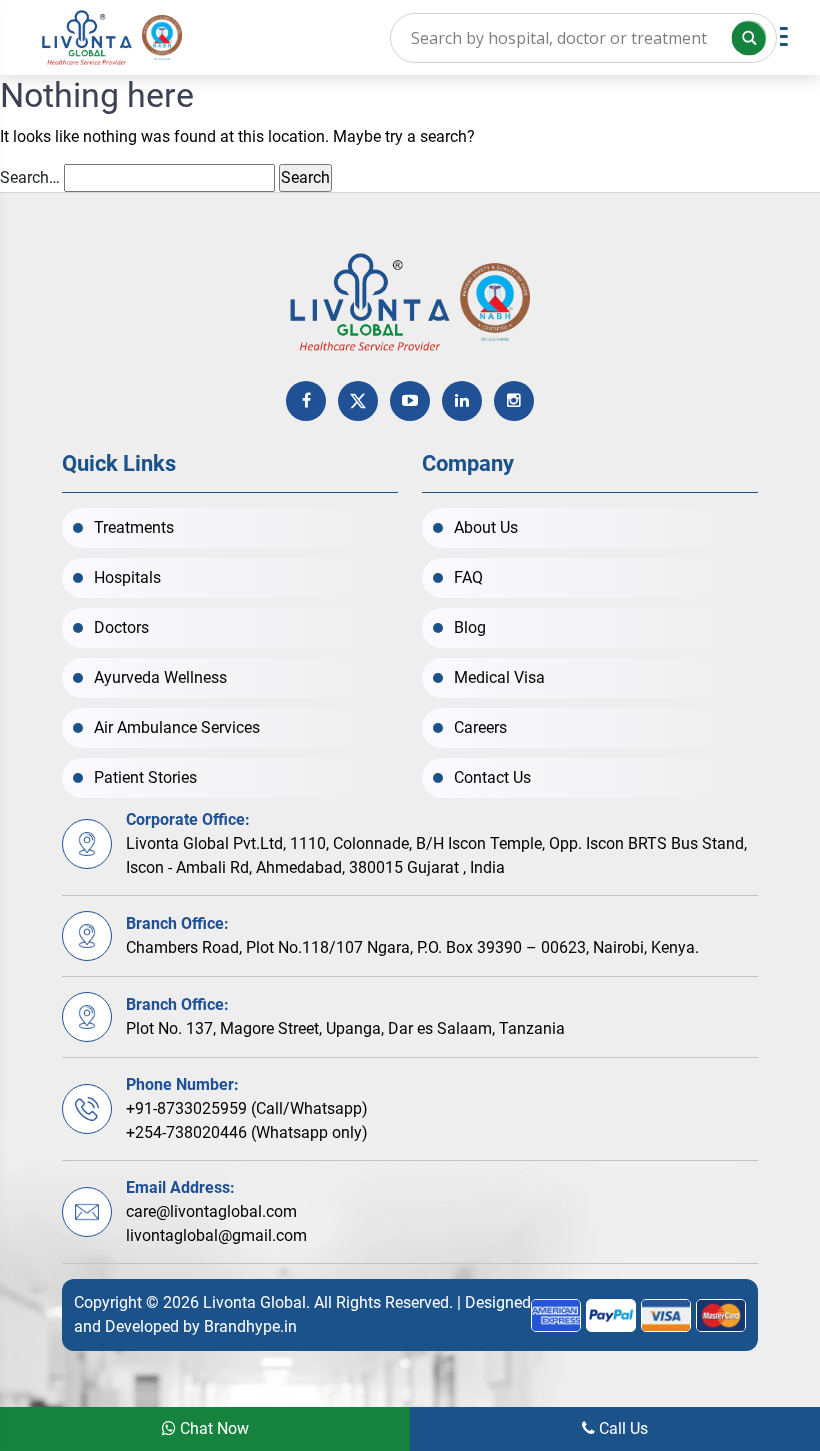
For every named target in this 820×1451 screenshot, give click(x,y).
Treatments (134, 527)
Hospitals (127, 577)
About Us (486, 527)
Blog (470, 627)
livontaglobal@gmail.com (216, 1235)
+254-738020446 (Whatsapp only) (247, 1132)
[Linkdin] (462, 401)
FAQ (468, 577)
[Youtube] (410, 401)
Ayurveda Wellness (160, 677)
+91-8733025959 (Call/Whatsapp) (247, 1108)
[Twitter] (358, 401)
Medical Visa (499, 677)
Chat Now (212, 1428)
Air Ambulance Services (177, 727)
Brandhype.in (250, 1326)
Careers (480, 727)
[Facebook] (306, 401)
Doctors (121, 627)
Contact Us (492, 777)
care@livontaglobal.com (211, 1211)
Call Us (621, 1428)
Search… (30, 177)
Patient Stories (145, 777)
